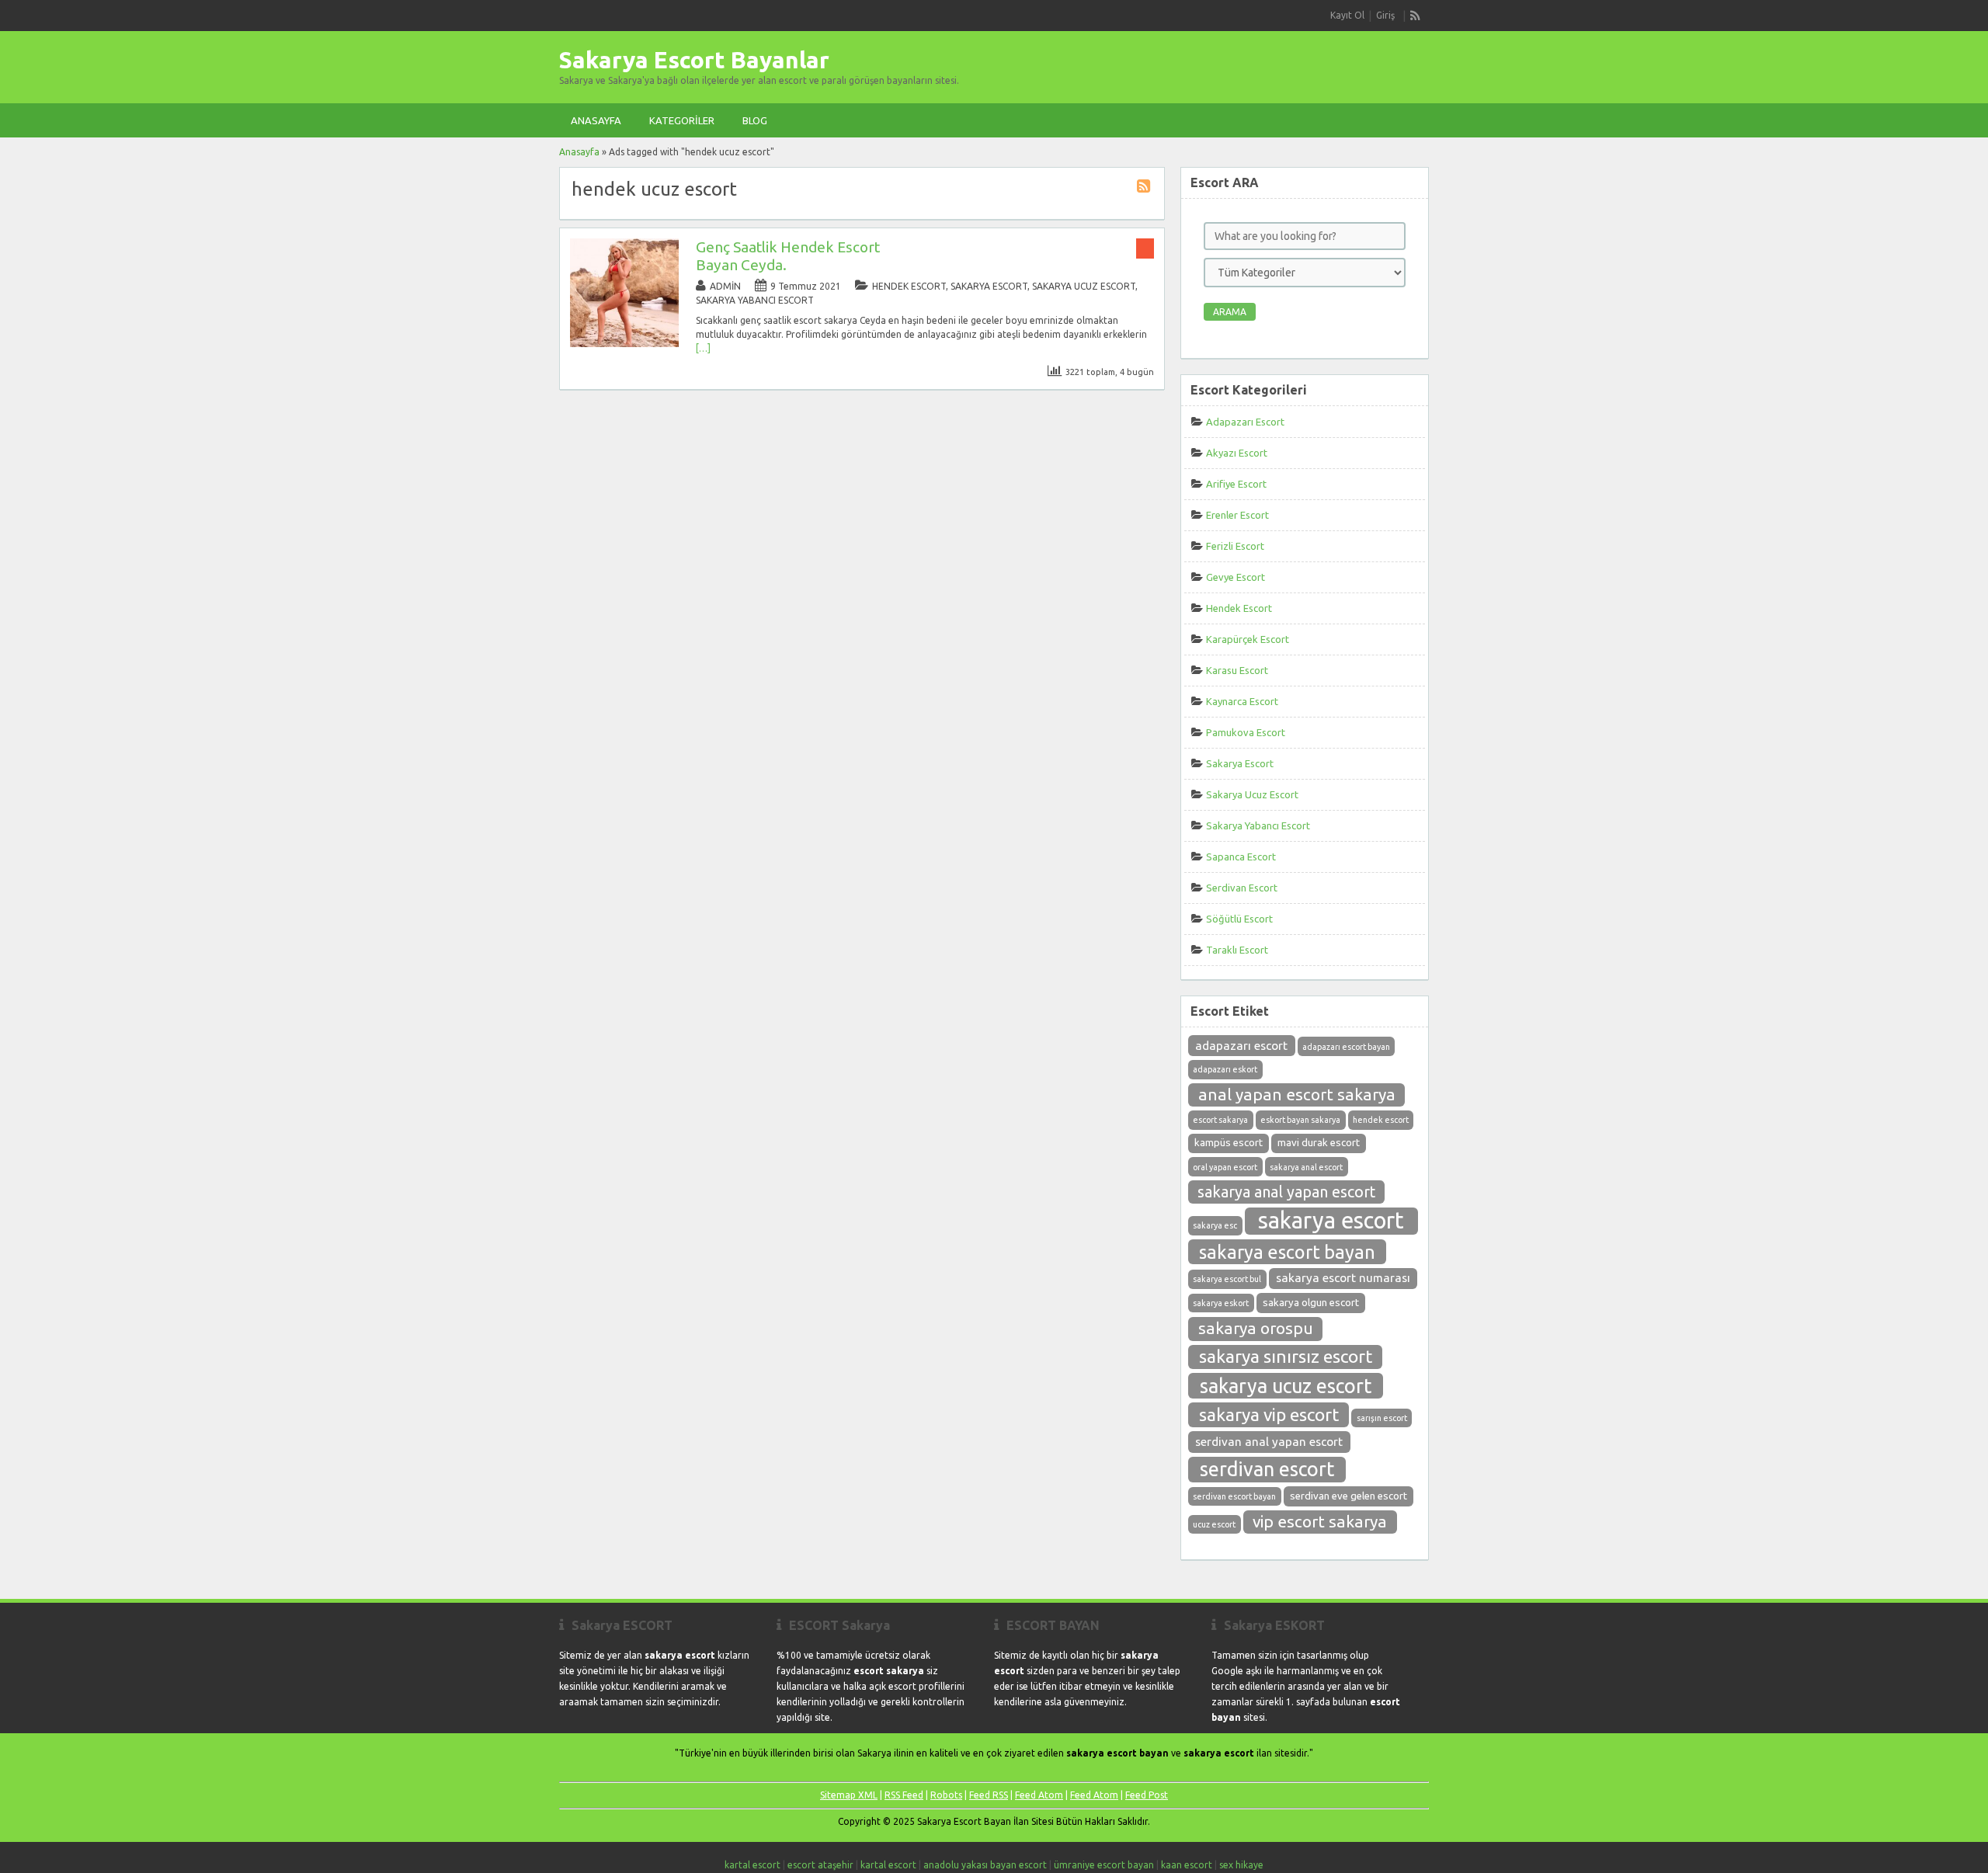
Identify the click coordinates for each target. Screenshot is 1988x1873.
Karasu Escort (1237, 670)
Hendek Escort (909, 286)
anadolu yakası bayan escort (985, 1865)
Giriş (1385, 15)
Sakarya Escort (989, 286)
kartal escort (752, 1865)
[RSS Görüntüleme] (1416, 16)
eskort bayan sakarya (1300, 1120)
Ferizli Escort (1235, 546)
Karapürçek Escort (1248, 639)
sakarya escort (1331, 1220)
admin (725, 286)
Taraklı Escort (1237, 950)
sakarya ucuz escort (1286, 1386)
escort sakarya (1220, 1120)
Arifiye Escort (1236, 484)
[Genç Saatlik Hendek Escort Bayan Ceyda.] (624, 344)
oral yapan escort (1225, 1167)
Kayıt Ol (1347, 15)
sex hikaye (1241, 1865)
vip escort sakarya (1320, 1522)
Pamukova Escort (1246, 732)
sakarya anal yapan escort (1286, 1192)
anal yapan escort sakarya (1297, 1095)
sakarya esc (1215, 1225)
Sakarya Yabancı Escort (755, 300)
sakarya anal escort (1306, 1167)
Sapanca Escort (1241, 857)
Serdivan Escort (1242, 888)
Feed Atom (1039, 1795)
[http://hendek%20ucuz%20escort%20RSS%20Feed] (1145, 188)
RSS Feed (904, 1795)
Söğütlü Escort (1239, 919)
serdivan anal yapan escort (1269, 1442)
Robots (946, 1795)
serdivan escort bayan (1234, 1496)
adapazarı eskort (1225, 1069)
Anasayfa (596, 120)
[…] (703, 348)
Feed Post (1147, 1795)
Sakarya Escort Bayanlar (694, 60)
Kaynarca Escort (1242, 701)
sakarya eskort (1221, 1303)
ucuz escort (1214, 1524)
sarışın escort (1382, 1418)
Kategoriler (682, 120)
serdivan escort (1267, 1469)
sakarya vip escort (1269, 1414)
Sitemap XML (849, 1795)
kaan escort (1187, 1865)
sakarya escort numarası (1343, 1278)
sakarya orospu (1256, 1328)
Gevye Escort (1236, 577)
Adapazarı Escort (1245, 422)
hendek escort (1381, 1120)
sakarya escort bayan (1287, 1252)
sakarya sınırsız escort (1286, 1356)
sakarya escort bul (1227, 1279)
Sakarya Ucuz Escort (1084, 286)
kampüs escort (1229, 1143)
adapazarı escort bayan (1346, 1047)
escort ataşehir (820, 1865)
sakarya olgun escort (1311, 1303)
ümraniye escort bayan (1104, 1865)
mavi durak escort (1319, 1143)
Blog (755, 120)
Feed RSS (989, 1795)
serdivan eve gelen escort (1349, 1496)
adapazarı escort (1241, 1046)
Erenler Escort (1237, 515)
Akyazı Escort (1237, 453)
